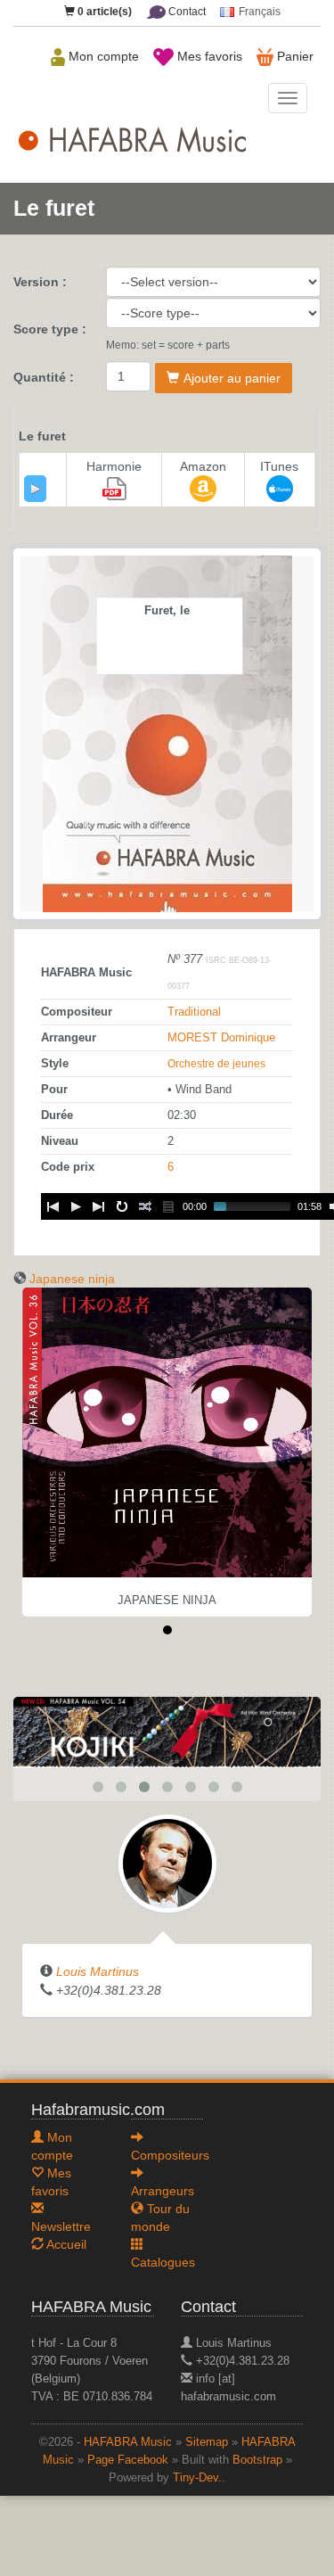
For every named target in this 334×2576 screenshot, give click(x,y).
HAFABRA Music (128, 2442)
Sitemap (207, 2442)
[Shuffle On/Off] (145, 1206)
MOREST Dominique (221, 1038)
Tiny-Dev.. (199, 2478)
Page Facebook (128, 2460)
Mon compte (102, 56)
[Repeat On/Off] (122, 1206)
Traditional (194, 1012)
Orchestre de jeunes (216, 1064)
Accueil (65, 2244)
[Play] (36, 489)
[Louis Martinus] (167, 1863)
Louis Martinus (98, 1971)
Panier (293, 56)
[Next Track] (99, 1206)
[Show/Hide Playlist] (168, 1206)
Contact (186, 12)
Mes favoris (208, 56)
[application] (35, 489)
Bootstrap (257, 2460)
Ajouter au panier (232, 378)
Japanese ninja (72, 1279)
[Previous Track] (53, 1206)
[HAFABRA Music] (167, 1732)
